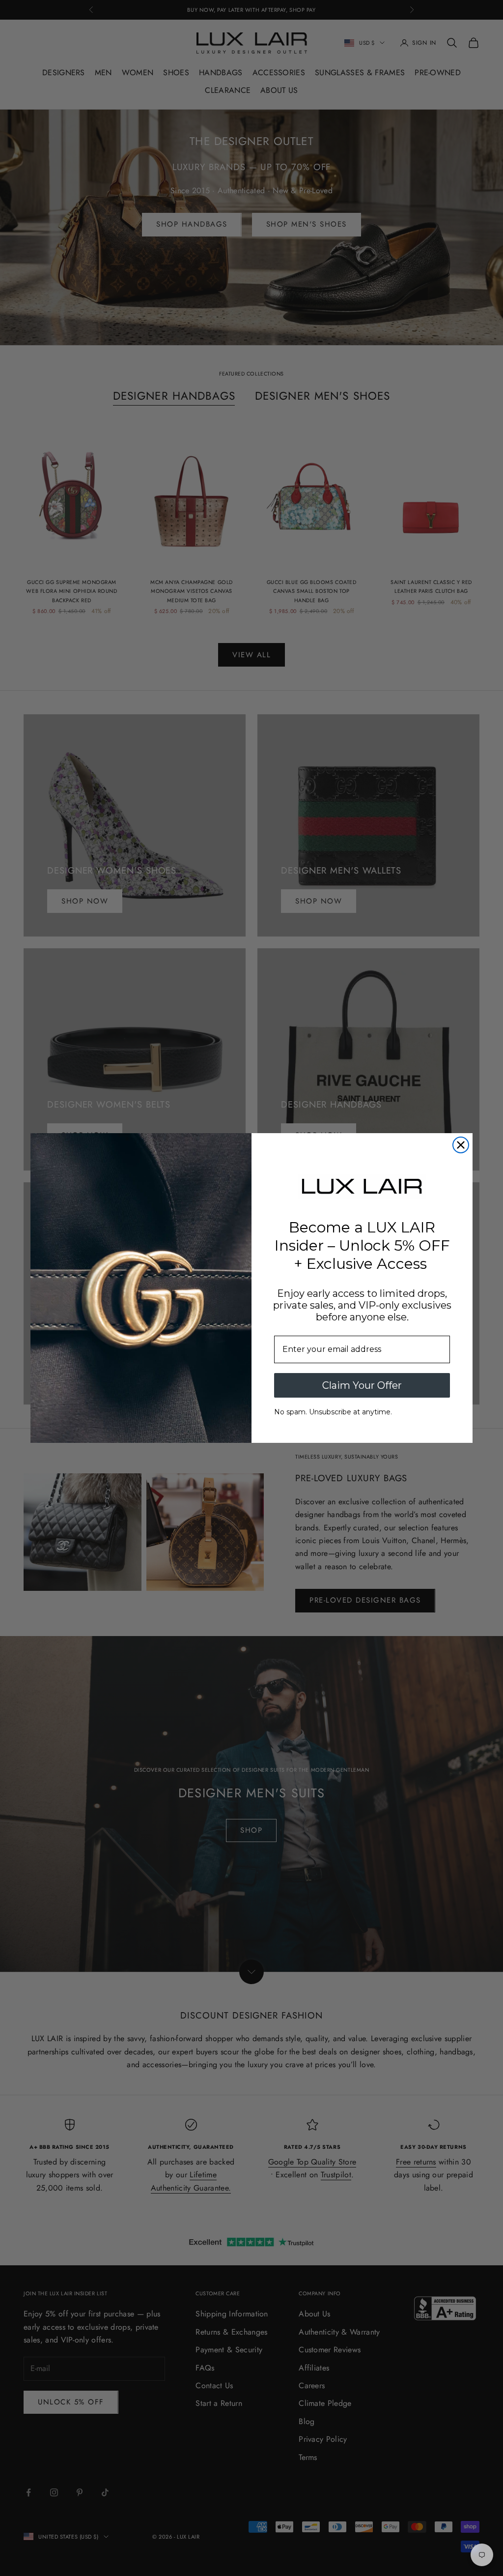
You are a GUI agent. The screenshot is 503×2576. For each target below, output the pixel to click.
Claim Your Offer (362, 1385)
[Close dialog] (461, 1145)
